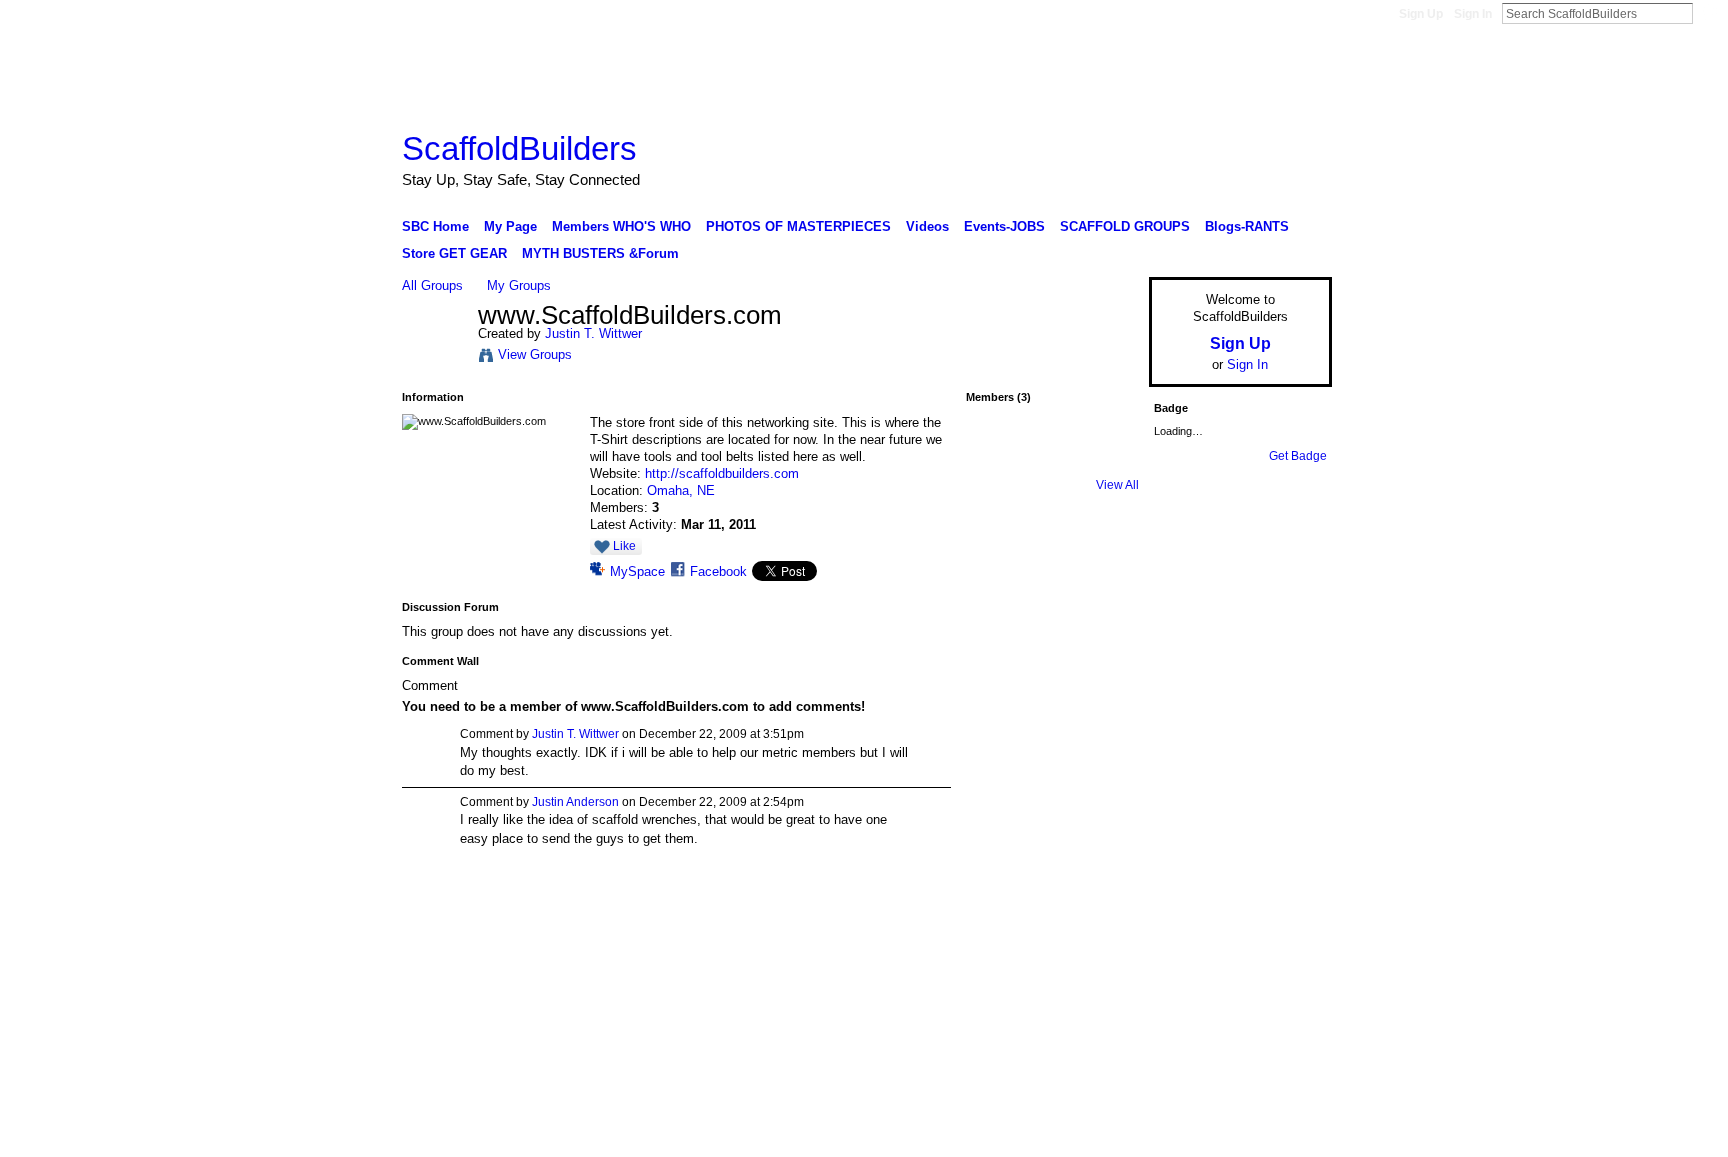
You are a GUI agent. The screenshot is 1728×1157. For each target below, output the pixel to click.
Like (624, 546)
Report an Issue (1184, 922)
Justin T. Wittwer (593, 333)
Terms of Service (1287, 922)
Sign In (1473, 14)
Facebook (718, 571)
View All (1117, 485)
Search (1709, 13)
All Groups (432, 285)
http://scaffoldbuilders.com (722, 473)
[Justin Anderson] (1052, 458)
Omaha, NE (681, 490)
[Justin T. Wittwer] (434, 358)
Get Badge (1298, 456)
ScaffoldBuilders (519, 148)
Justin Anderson (575, 802)
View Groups (535, 354)
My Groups (519, 285)
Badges (1105, 922)
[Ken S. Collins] (999, 458)
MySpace (637, 571)
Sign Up (1421, 14)
